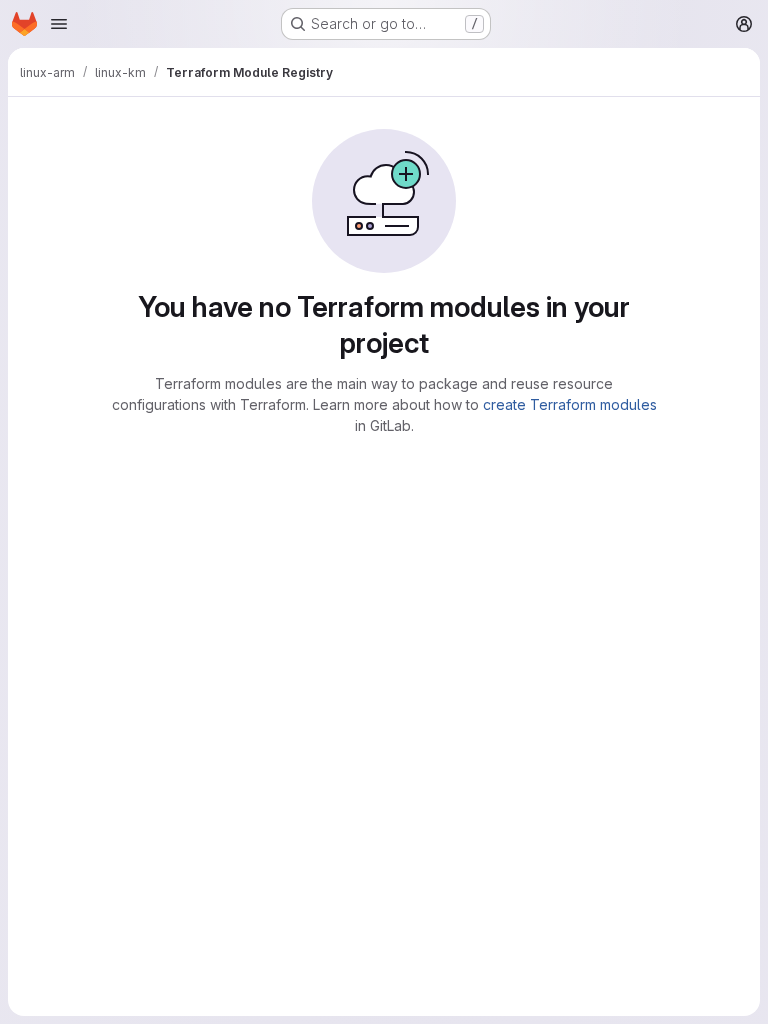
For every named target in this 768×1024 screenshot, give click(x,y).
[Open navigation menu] (59, 24)
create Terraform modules (570, 404)
